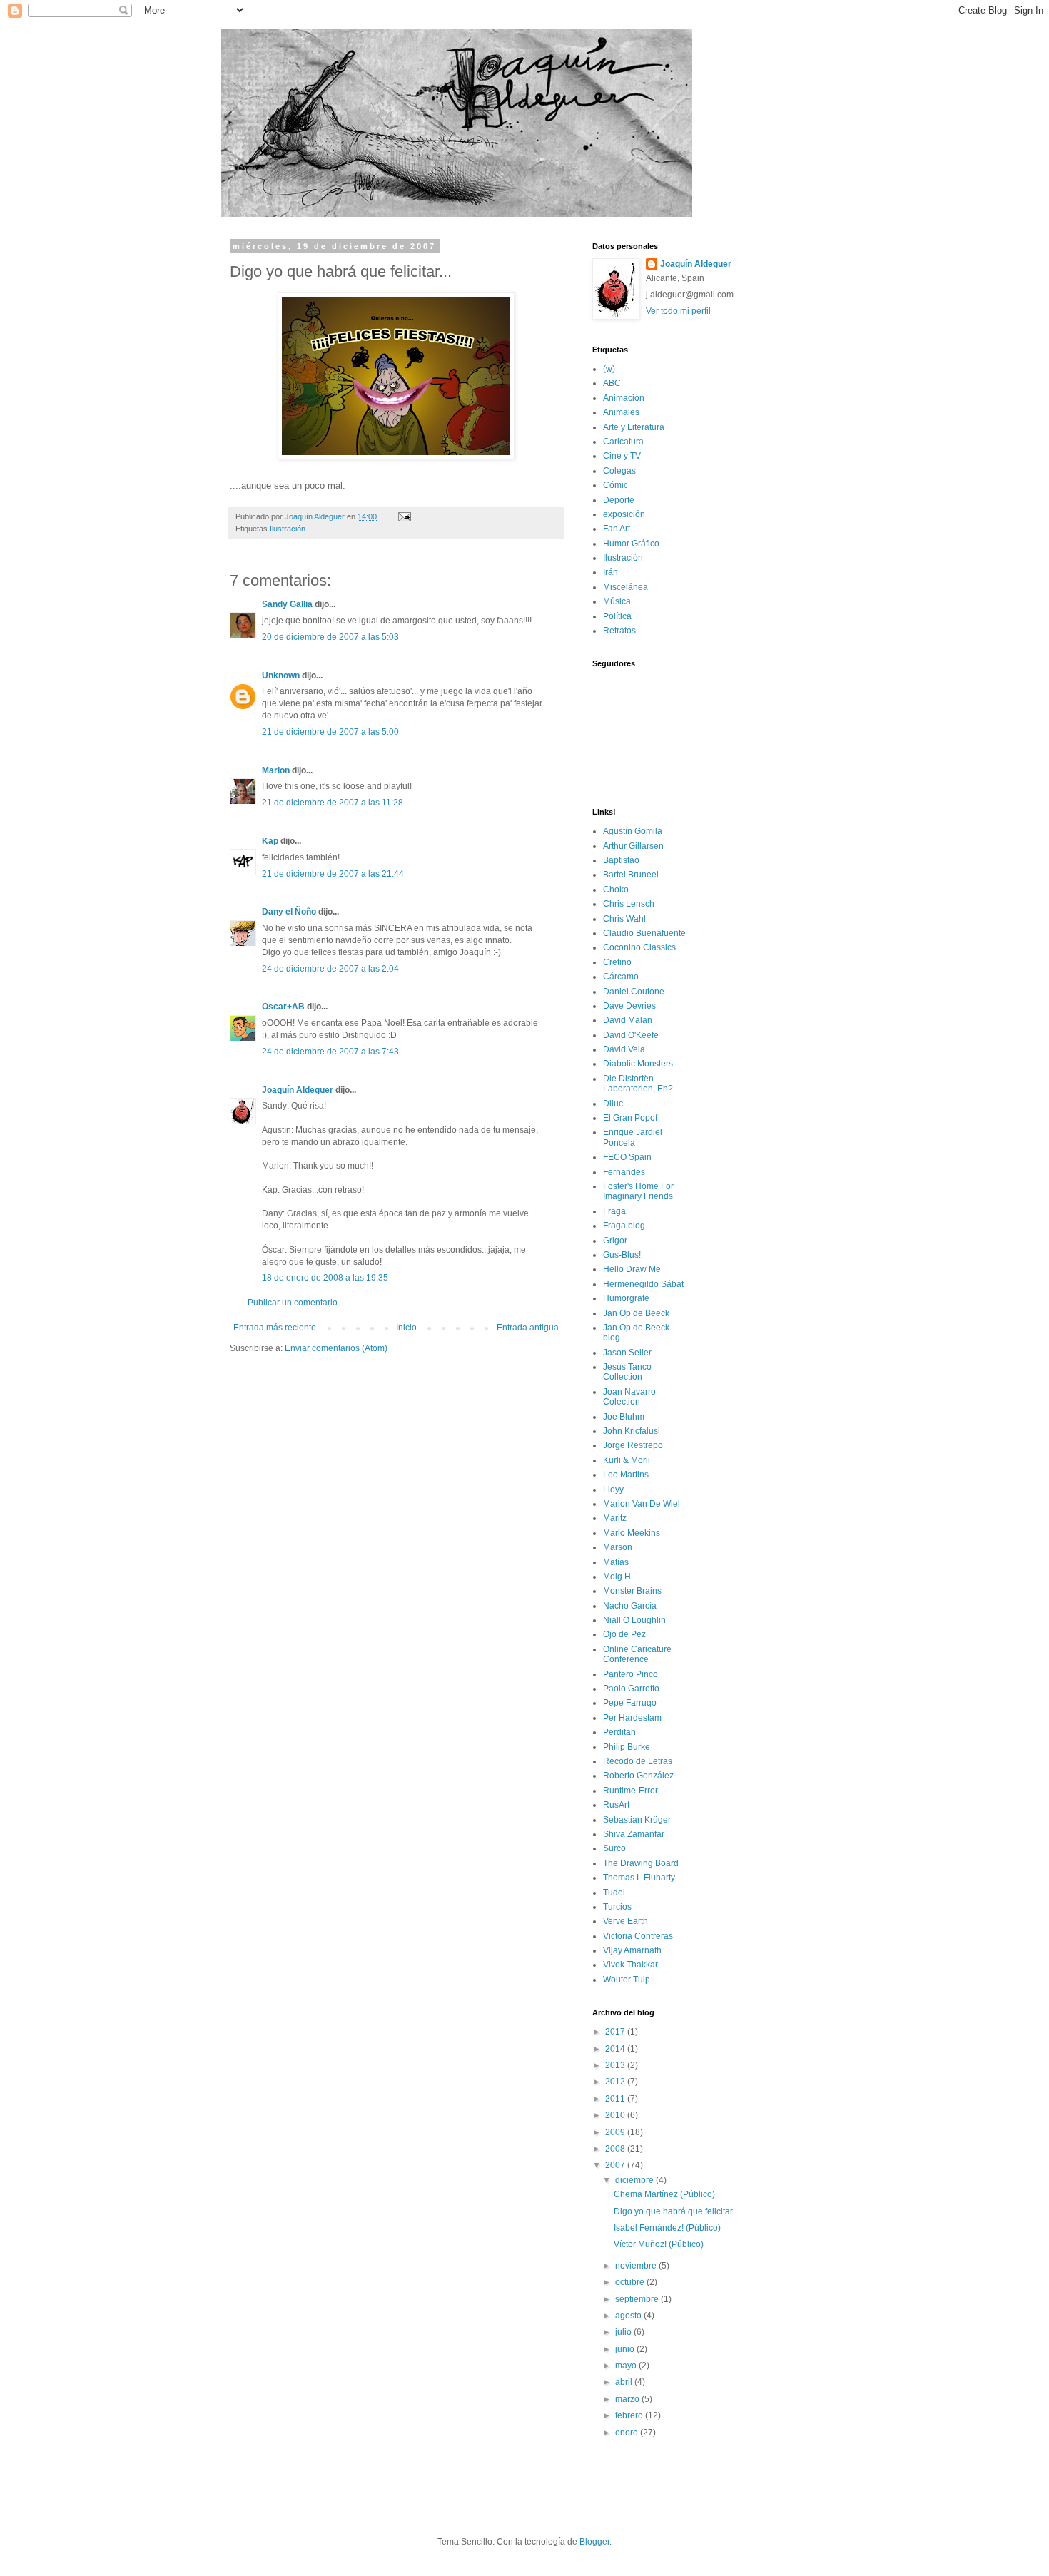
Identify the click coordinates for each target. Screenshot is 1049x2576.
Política (617, 616)
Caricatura (623, 442)
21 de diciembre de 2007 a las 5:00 (330, 732)
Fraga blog (624, 1226)
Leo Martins (626, 1475)
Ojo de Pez (624, 1634)
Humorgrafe (626, 1298)
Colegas (619, 471)
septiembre (638, 2299)
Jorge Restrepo (633, 1445)
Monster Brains (632, 1591)
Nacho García (630, 1606)
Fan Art (617, 529)
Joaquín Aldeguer (298, 1090)
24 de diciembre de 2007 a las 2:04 (330, 969)
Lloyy (613, 1490)
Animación (624, 398)
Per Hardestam (632, 1718)
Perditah (619, 1732)
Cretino (617, 962)
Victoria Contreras (638, 1936)
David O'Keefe (631, 1035)
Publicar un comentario (293, 1303)
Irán (610, 572)
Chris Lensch (629, 904)
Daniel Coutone (634, 992)
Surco (614, 1848)
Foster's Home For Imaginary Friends (638, 1191)
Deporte (619, 500)
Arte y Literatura (634, 427)
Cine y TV (622, 456)
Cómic (615, 485)
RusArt (616, 1805)
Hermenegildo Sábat (643, 1284)
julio (624, 2332)
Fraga (614, 1211)
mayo (627, 2366)
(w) (609, 369)
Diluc (613, 1104)
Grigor (615, 1241)
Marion (276, 770)
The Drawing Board (641, 1863)
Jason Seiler (627, 1353)
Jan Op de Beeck (636, 1313)
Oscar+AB (283, 1007)
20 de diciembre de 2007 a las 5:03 (330, 637)
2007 (616, 2165)
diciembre (635, 2180)
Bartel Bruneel (631, 875)
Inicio (406, 1328)
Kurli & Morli (627, 1460)
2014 (616, 2049)
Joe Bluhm (624, 1417)
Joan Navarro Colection (629, 1397)
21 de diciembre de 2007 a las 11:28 (333, 803)
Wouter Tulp (627, 1980)
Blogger (594, 2542)
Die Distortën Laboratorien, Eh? (638, 1084)
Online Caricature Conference (637, 1654)
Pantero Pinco (630, 1674)
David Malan (628, 1020)
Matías (616, 1562)
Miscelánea (625, 587)
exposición (624, 514)
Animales (621, 412)
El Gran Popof (630, 1118)
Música (617, 601)
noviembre (637, 2266)
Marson (618, 1547)
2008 (616, 2149)
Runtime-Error (630, 1791)
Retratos (619, 631)
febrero (630, 2415)
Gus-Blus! (622, 1255)
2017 (616, 2032)
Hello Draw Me (632, 1269)
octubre (631, 2282)
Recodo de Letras (638, 1761)
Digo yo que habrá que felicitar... (676, 2211)
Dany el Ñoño (289, 912)
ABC (612, 383)
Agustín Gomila (633, 831)
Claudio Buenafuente (644, 933)
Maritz (615, 1518)
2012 (616, 2082)
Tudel (614, 1893)
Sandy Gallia (287, 604)
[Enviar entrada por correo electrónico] (404, 516)
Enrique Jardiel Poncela (633, 1137)
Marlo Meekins (632, 1533)
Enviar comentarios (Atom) (336, 1348)
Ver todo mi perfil (678, 311)
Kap (270, 841)
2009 (616, 2132)
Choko (616, 890)
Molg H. (618, 1577)
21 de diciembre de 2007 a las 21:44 (333, 874)
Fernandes (624, 1172)
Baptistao (621, 860)
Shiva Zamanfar (634, 1834)
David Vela (624, 1049)
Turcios (617, 1907)
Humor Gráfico (631, 544)
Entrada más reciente (275, 1328)
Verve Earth (625, 1921)
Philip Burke (627, 1747)
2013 (616, 2065)
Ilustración (288, 529)
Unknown (281, 676)
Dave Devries (629, 1006)
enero (628, 2433)
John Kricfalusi (632, 1431)
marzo (628, 2399)
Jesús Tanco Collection (627, 1372)
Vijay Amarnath (632, 1950)
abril (625, 2382)
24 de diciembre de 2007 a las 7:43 (330, 1052)
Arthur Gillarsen (633, 846)
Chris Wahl (624, 919)
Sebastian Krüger (637, 1820)
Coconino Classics (639, 947)
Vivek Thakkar (630, 1965)
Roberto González (638, 1776)
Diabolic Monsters (638, 1064)
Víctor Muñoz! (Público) (659, 2244)
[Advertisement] (313, 1398)
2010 (616, 2115)
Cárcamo (621, 977)
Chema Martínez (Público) (664, 2194)
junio (626, 2349)
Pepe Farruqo (630, 1703)
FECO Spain (627, 1157)
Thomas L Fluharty (639, 1878)
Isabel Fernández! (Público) (667, 2228)
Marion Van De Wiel (642, 1504)
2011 (616, 2099)
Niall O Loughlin (634, 1620)
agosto (629, 2316)
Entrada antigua (528, 1328)
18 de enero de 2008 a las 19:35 (325, 1278)
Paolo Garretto (631, 1689)
